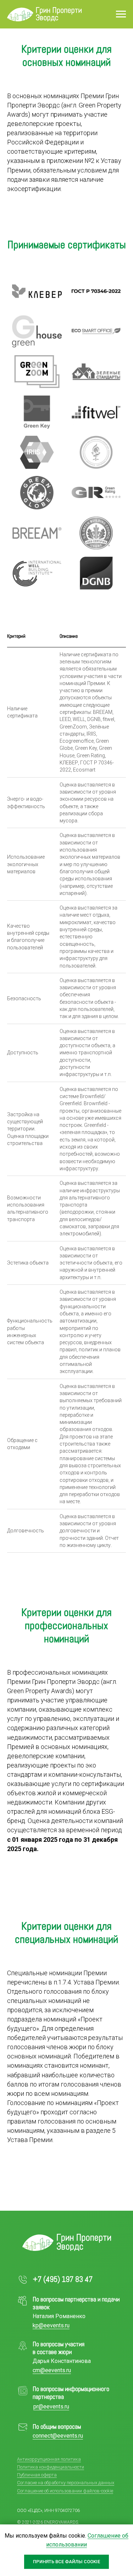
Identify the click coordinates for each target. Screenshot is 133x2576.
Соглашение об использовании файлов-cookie (65, 2491)
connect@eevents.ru (58, 2436)
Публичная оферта (37, 2475)
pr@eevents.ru (51, 2407)
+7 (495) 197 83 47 (63, 2279)
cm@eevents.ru (52, 2370)
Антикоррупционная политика (49, 2459)
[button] (37, 291)
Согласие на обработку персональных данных (66, 2483)
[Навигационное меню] (121, 14)
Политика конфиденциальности (51, 2467)
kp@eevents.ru (51, 2325)
